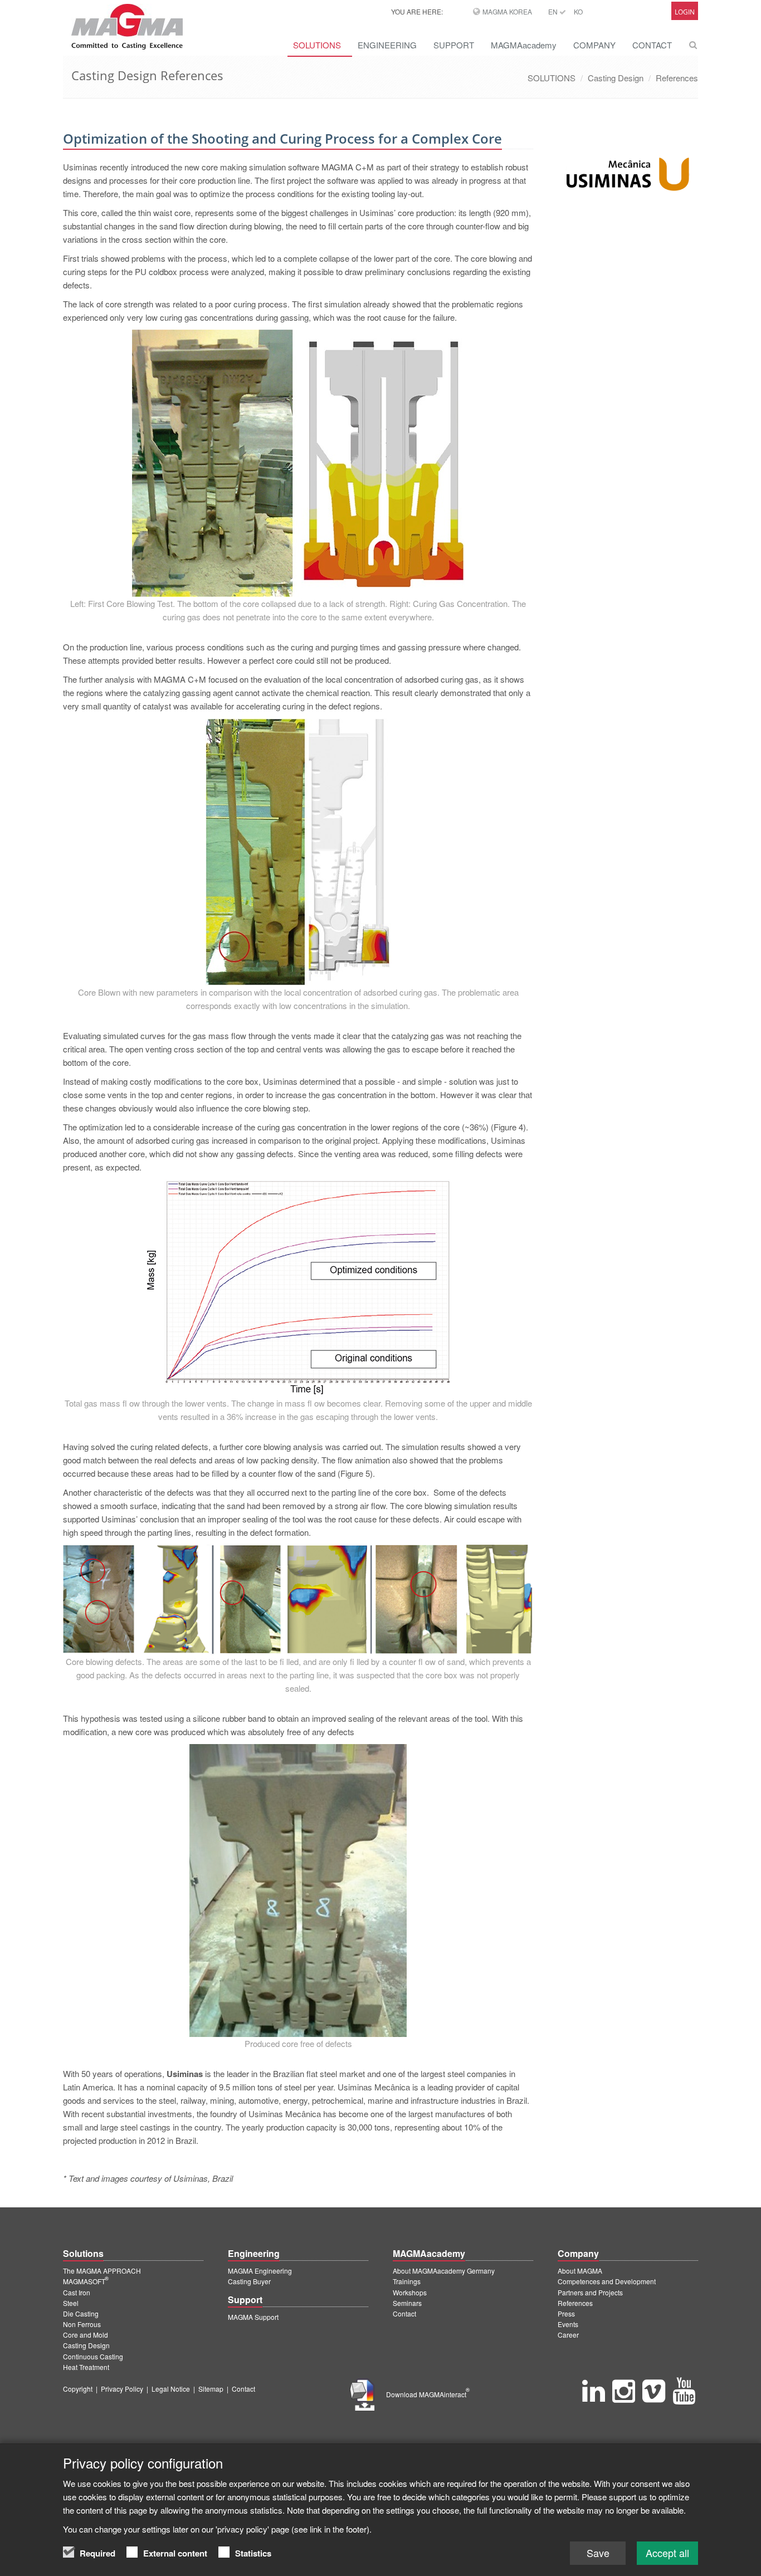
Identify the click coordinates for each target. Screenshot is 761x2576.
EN (554, 11)
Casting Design (616, 78)
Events (568, 2324)
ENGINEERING (387, 45)
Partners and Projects (590, 2292)
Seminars (407, 2303)
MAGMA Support (253, 2317)
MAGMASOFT (86, 2281)
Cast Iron (77, 2292)
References (677, 78)
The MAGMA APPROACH (102, 2271)
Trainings (407, 2281)
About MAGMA (580, 2271)
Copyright (78, 2389)
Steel (71, 2303)
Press (566, 2313)
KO (578, 11)
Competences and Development (607, 2281)
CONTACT (652, 45)
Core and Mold (86, 2335)
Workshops (410, 2292)
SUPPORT (454, 45)
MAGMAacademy (524, 45)
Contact (404, 2313)
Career (568, 2335)
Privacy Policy (122, 2389)
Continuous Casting (93, 2356)
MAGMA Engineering (260, 2271)
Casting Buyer (249, 2281)
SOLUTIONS (317, 45)
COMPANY (594, 45)
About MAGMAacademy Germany (444, 2271)
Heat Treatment (86, 2367)
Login (685, 12)
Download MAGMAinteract (428, 2394)
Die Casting (81, 2313)
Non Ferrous (82, 2324)
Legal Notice (171, 2389)
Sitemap (211, 2389)
